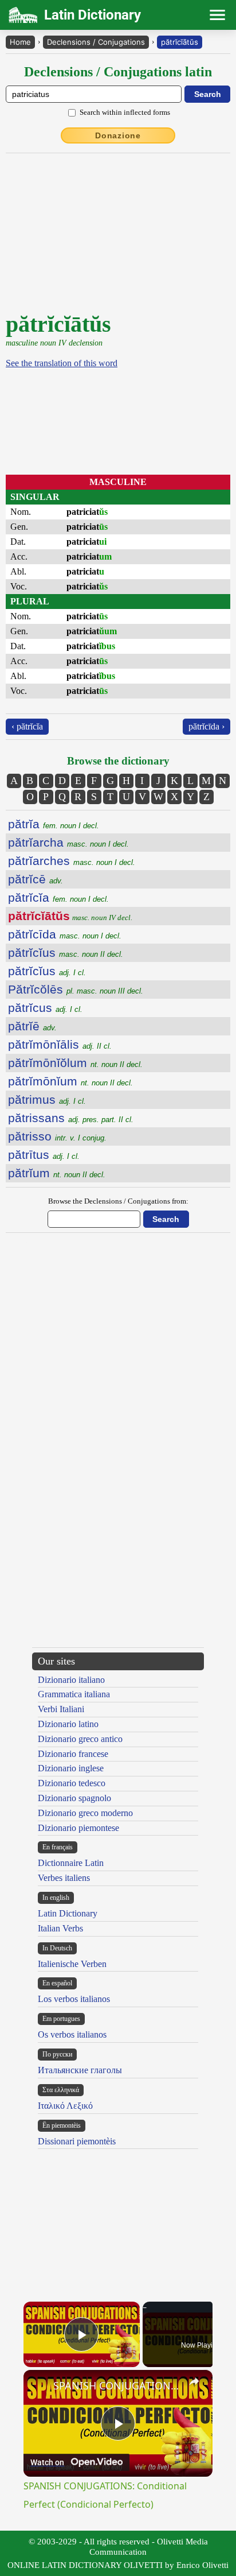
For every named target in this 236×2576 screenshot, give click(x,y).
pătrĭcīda (65, 934)
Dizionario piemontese (78, 1828)
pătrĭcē (36, 879)
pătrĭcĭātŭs (180, 42)
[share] (194, 2381)
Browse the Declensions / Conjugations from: (118, 1201)
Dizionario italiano (71, 1680)
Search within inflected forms (125, 112)
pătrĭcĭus (66, 953)
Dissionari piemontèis (77, 2141)
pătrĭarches (72, 861)
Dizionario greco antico (80, 1739)
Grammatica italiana (74, 1694)
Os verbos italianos (72, 2034)
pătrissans (71, 1118)
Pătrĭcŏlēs (76, 989)
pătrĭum (57, 1173)
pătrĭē (32, 1026)
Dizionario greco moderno (85, 1813)
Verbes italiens (64, 1878)
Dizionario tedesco (72, 1783)
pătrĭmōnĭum (70, 1081)
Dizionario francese (73, 1754)
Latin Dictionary (68, 1913)
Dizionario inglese (71, 1768)
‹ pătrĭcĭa (27, 726)
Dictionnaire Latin (71, 1863)
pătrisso (57, 1136)
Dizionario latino (68, 1724)
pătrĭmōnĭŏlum (75, 1063)
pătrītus (44, 1155)
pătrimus (47, 1099)
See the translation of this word (62, 363)
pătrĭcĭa (58, 897)
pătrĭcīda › (206, 726)
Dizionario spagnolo (74, 1798)
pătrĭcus (45, 1008)
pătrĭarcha (68, 842)
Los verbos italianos (74, 1999)
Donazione (118, 135)
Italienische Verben (72, 1964)
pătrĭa (54, 824)
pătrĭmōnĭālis (60, 1044)
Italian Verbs (60, 1928)
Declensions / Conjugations (96, 42)
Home (20, 42)
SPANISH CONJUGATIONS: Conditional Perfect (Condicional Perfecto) (118, 2385)
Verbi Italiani (61, 1709)
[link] (39, 2385)
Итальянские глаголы (80, 2070)
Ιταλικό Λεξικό (65, 2106)
